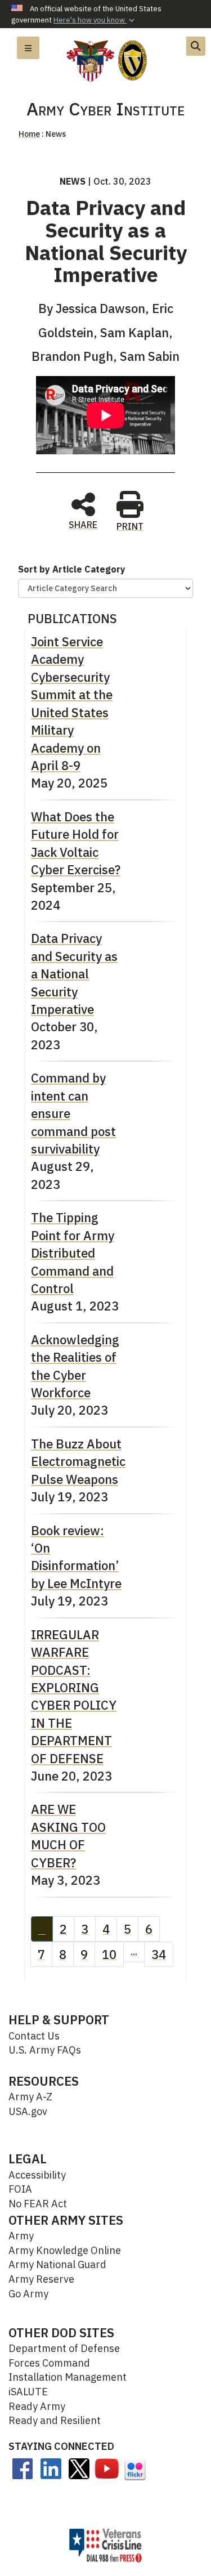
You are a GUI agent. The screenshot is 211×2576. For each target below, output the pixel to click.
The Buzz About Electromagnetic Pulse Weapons (78, 1461)
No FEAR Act (38, 2204)
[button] (95, 20)
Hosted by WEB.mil (102, 2515)
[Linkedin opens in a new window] (51, 2468)
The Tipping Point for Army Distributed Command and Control (73, 1253)
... (134, 1952)
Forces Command (49, 2363)
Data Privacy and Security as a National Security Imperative (74, 974)
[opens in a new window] (23, 2468)
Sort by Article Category (72, 569)
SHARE (83, 524)
